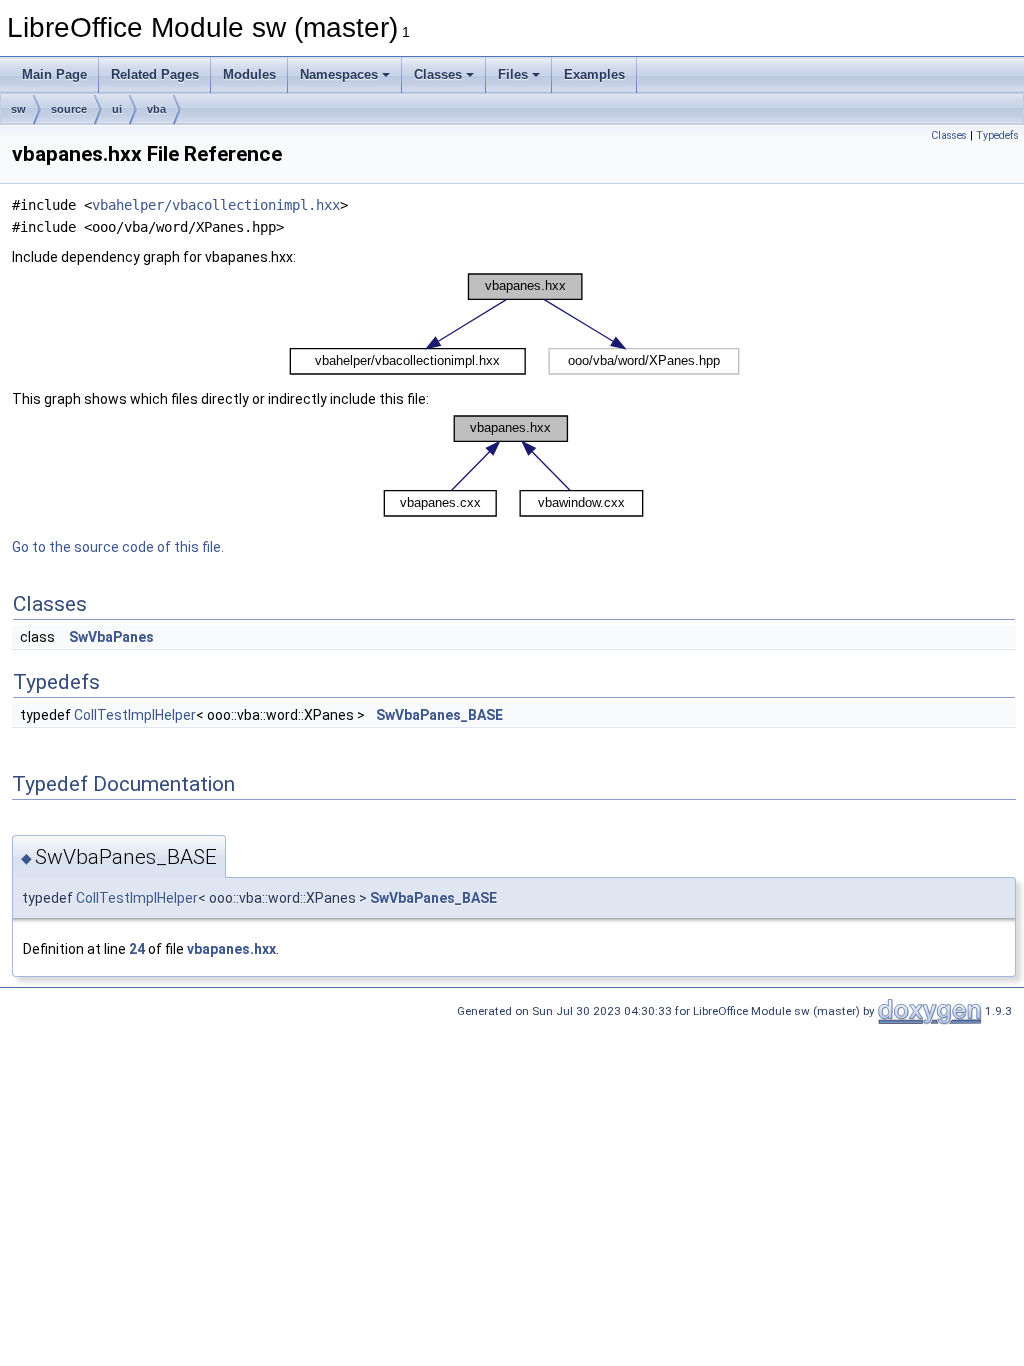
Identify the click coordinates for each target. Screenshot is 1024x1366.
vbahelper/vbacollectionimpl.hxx (216, 205)
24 (137, 949)
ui (117, 109)
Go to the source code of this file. (118, 547)
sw (18, 109)
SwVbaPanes (111, 637)
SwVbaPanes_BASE (439, 715)
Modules (249, 74)
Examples (594, 74)
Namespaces (339, 74)
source (69, 109)
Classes (438, 74)
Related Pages (155, 74)
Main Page (54, 74)
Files (513, 74)
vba (156, 109)
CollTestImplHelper (135, 715)
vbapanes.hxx (231, 949)
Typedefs (997, 135)
